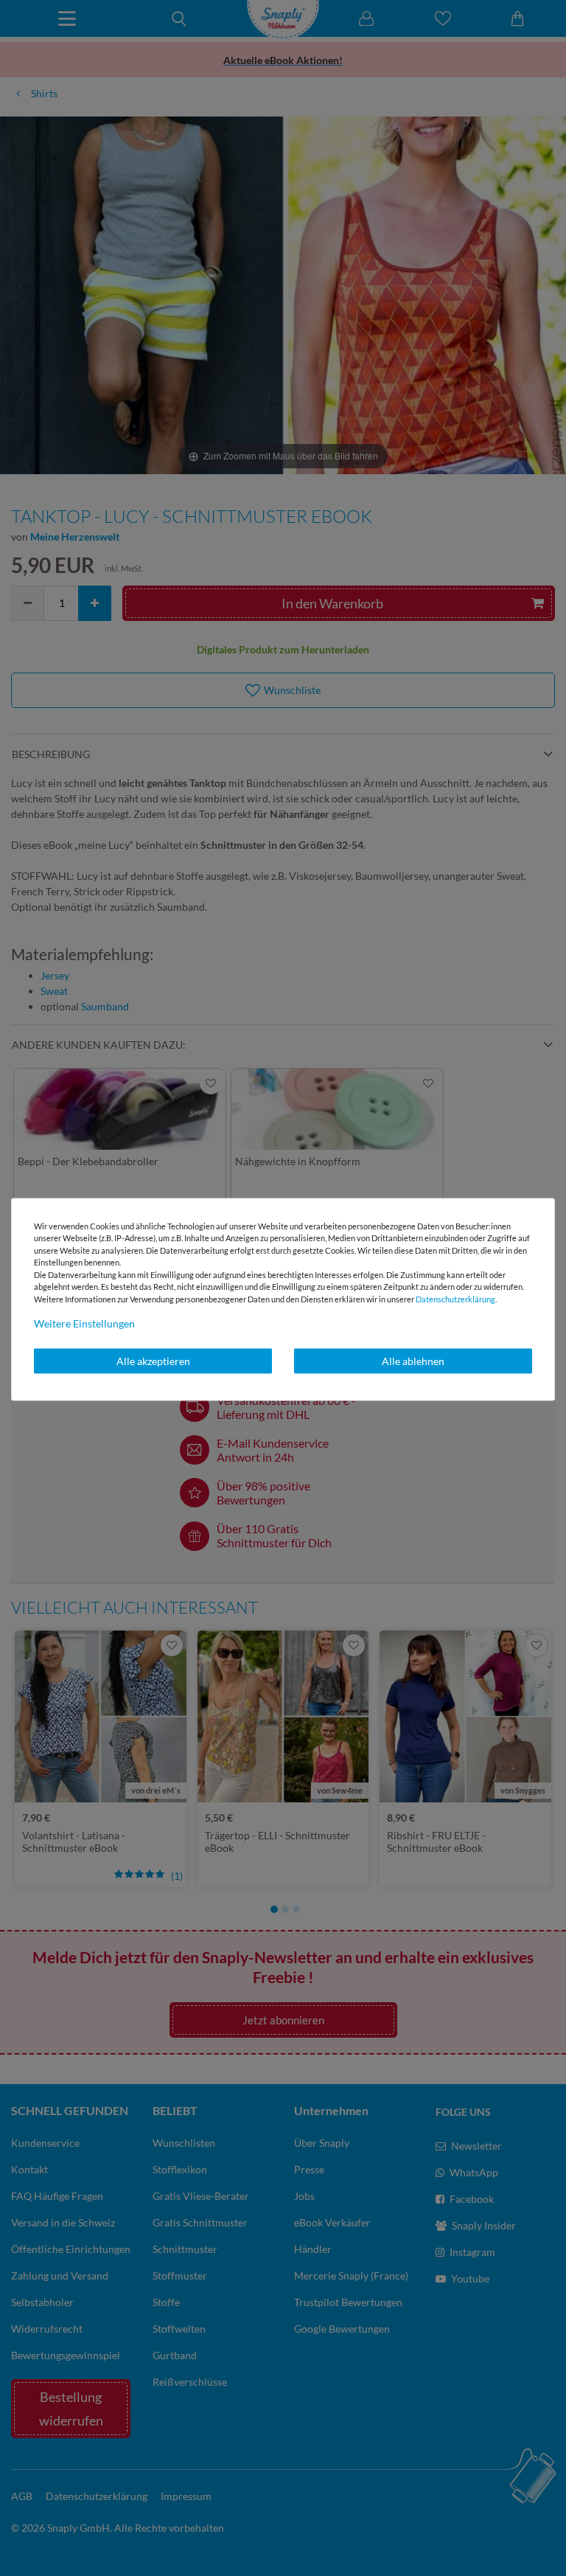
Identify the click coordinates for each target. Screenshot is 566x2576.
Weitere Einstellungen (84, 1323)
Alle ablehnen (413, 1361)
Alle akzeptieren (153, 1361)
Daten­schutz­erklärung (455, 1298)
